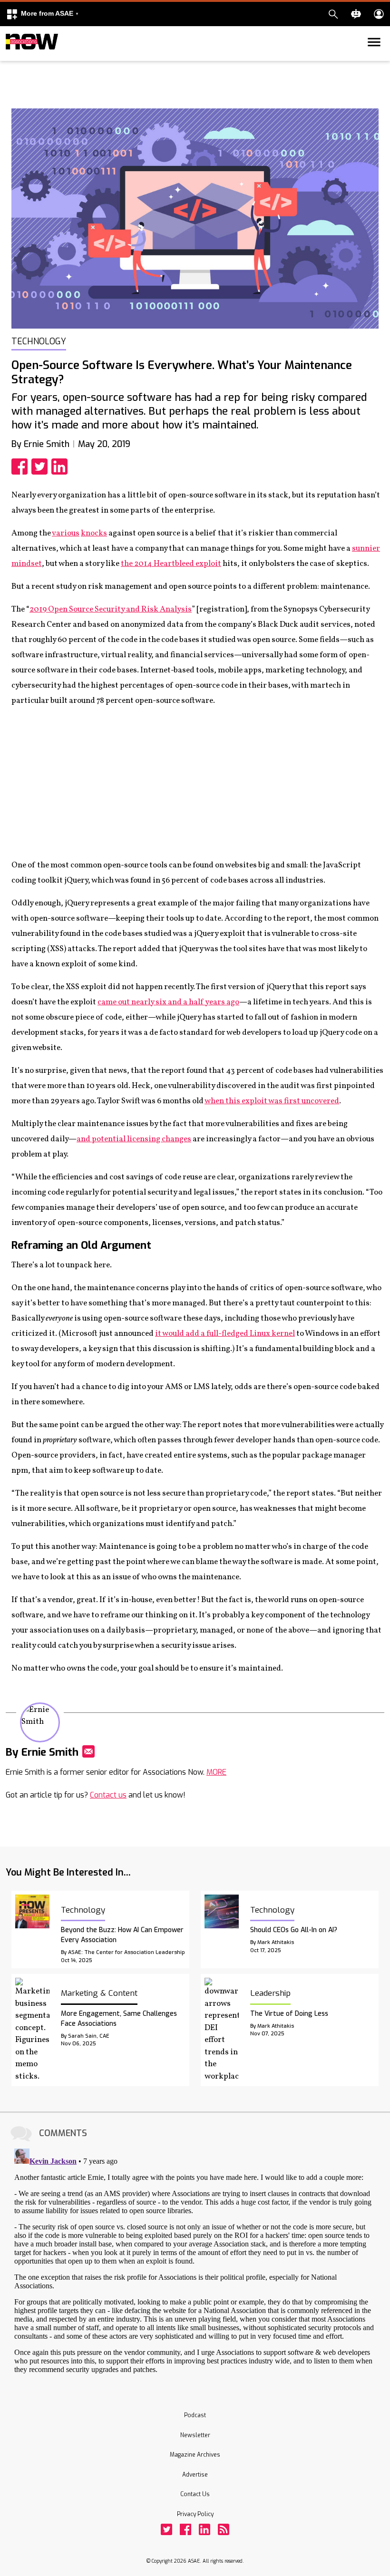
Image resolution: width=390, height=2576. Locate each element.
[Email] (88, 1751)
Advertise (195, 2475)
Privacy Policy (195, 2514)
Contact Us (195, 2494)
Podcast (195, 2415)
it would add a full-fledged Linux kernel (225, 1334)
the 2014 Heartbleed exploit (171, 564)
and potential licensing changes (134, 1139)
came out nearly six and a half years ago (168, 1002)
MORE (216, 1772)
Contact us (108, 1795)
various (66, 533)
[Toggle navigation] (11, 59)
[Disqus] (195, 2264)
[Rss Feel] (224, 2529)
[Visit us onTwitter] (166, 2529)
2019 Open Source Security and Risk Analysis (111, 609)
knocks (94, 533)
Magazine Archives (195, 2455)
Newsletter (195, 2435)
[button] (42, 14)
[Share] (21, 467)
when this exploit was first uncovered (272, 1101)
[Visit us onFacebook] (185, 2529)
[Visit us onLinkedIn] (205, 2529)
